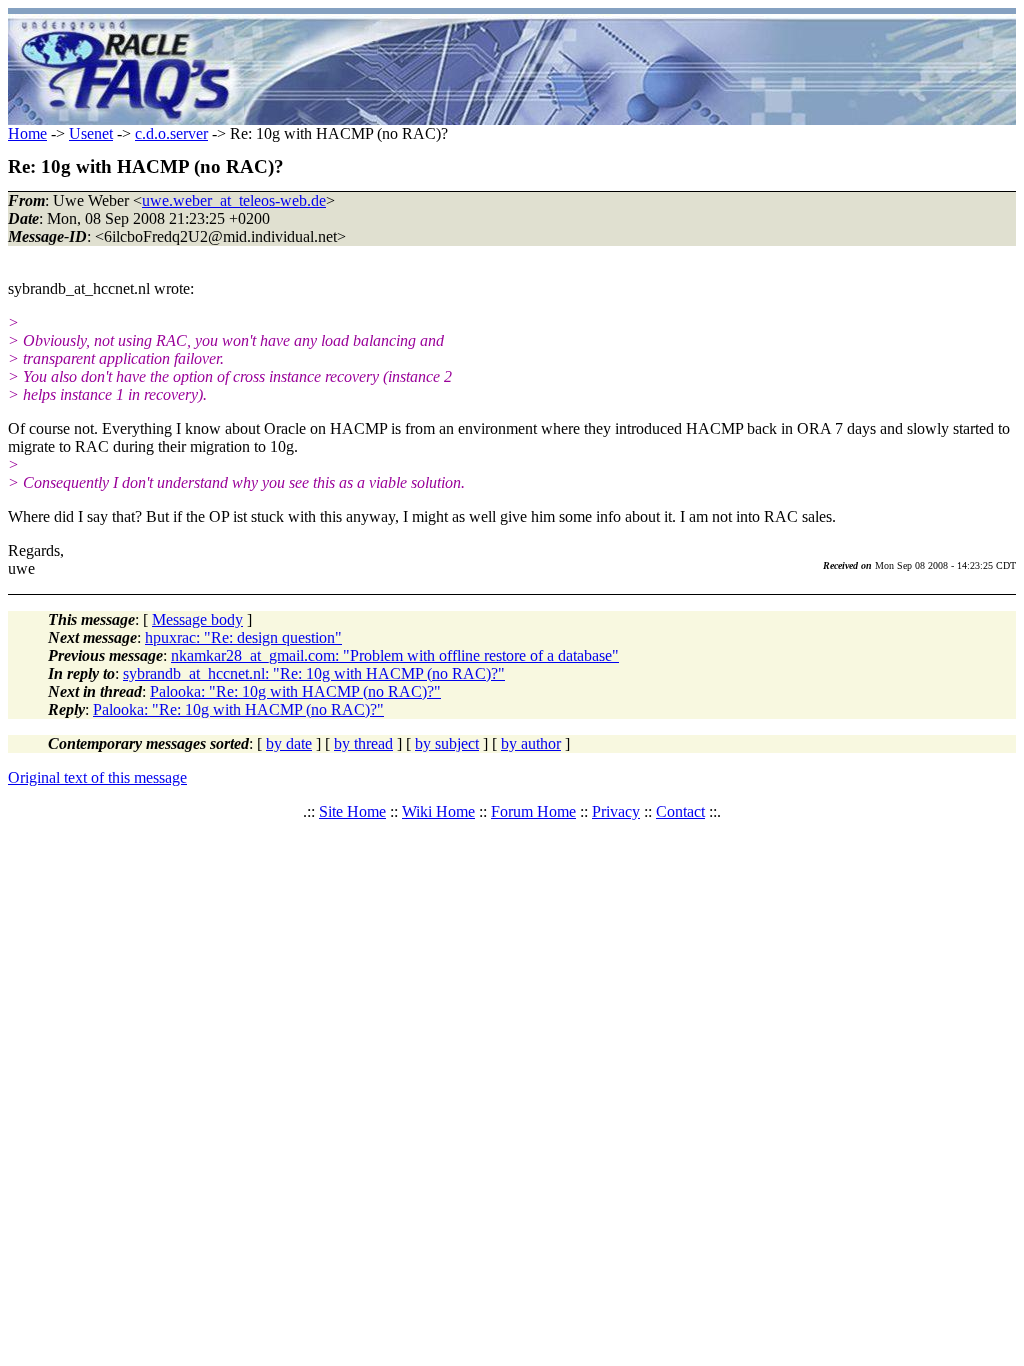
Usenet (91, 133)
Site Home (352, 811)
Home (27, 133)
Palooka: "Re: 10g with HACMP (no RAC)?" (295, 691)
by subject (447, 743)
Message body (197, 619)
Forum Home (533, 811)
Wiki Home (438, 811)
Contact (680, 811)
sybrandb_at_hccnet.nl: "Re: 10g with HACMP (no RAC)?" (314, 673)
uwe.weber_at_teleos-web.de (234, 200)
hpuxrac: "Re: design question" (243, 637)
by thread (363, 743)
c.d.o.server (171, 133)
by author (531, 743)
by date (289, 743)
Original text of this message (97, 777)
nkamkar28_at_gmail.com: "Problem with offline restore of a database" (395, 655)
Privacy (616, 811)
